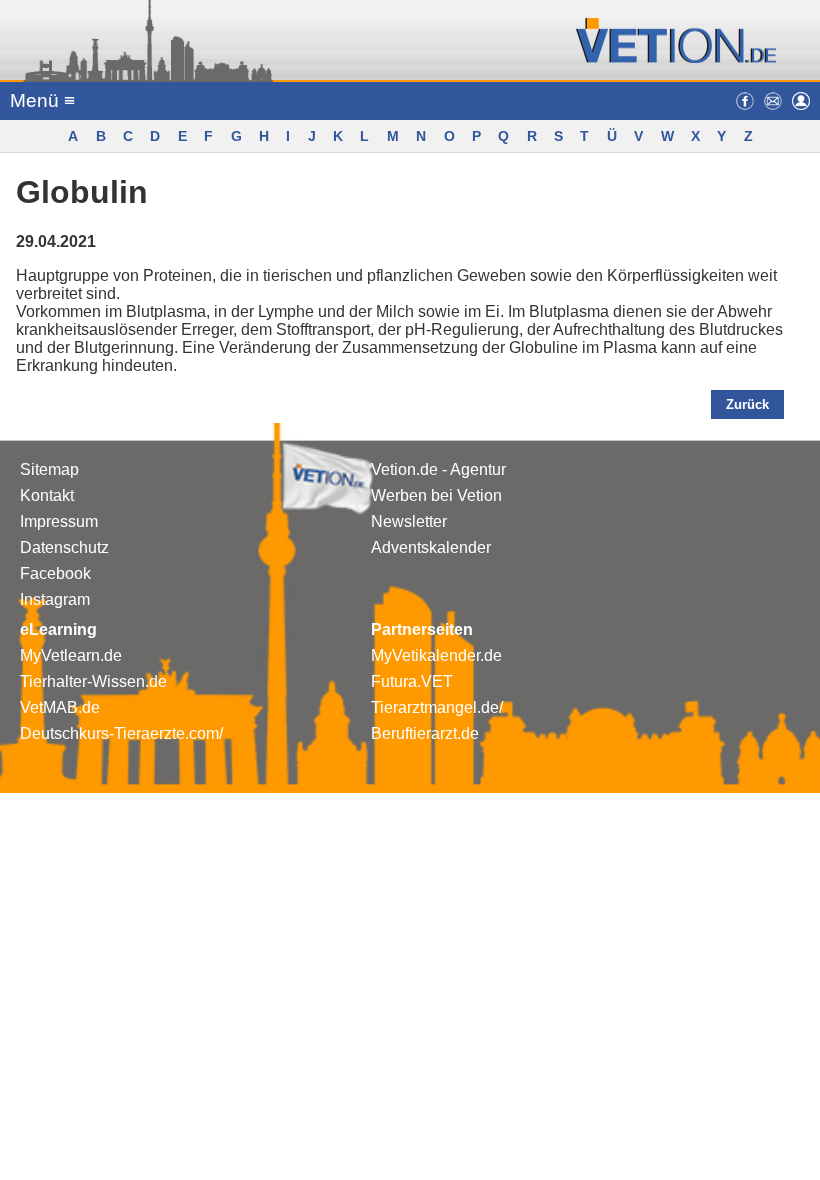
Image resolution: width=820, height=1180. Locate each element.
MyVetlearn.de (71, 655)
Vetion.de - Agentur (438, 469)
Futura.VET (412, 681)
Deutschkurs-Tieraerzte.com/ (121, 733)
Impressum (59, 521)
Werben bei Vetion (436, 495)
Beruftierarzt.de (425, 733)
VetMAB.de (60, 707)
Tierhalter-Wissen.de (93, 681)
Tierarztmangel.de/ (437, 707)
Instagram (55, 599)
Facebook (55, 573)
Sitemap (49, 469)
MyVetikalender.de (436, 655)
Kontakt (47, 495)
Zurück (747, 404)
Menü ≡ (42, 100)
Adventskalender (431, 547)
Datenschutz (64, 547)
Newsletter (409, 521)
